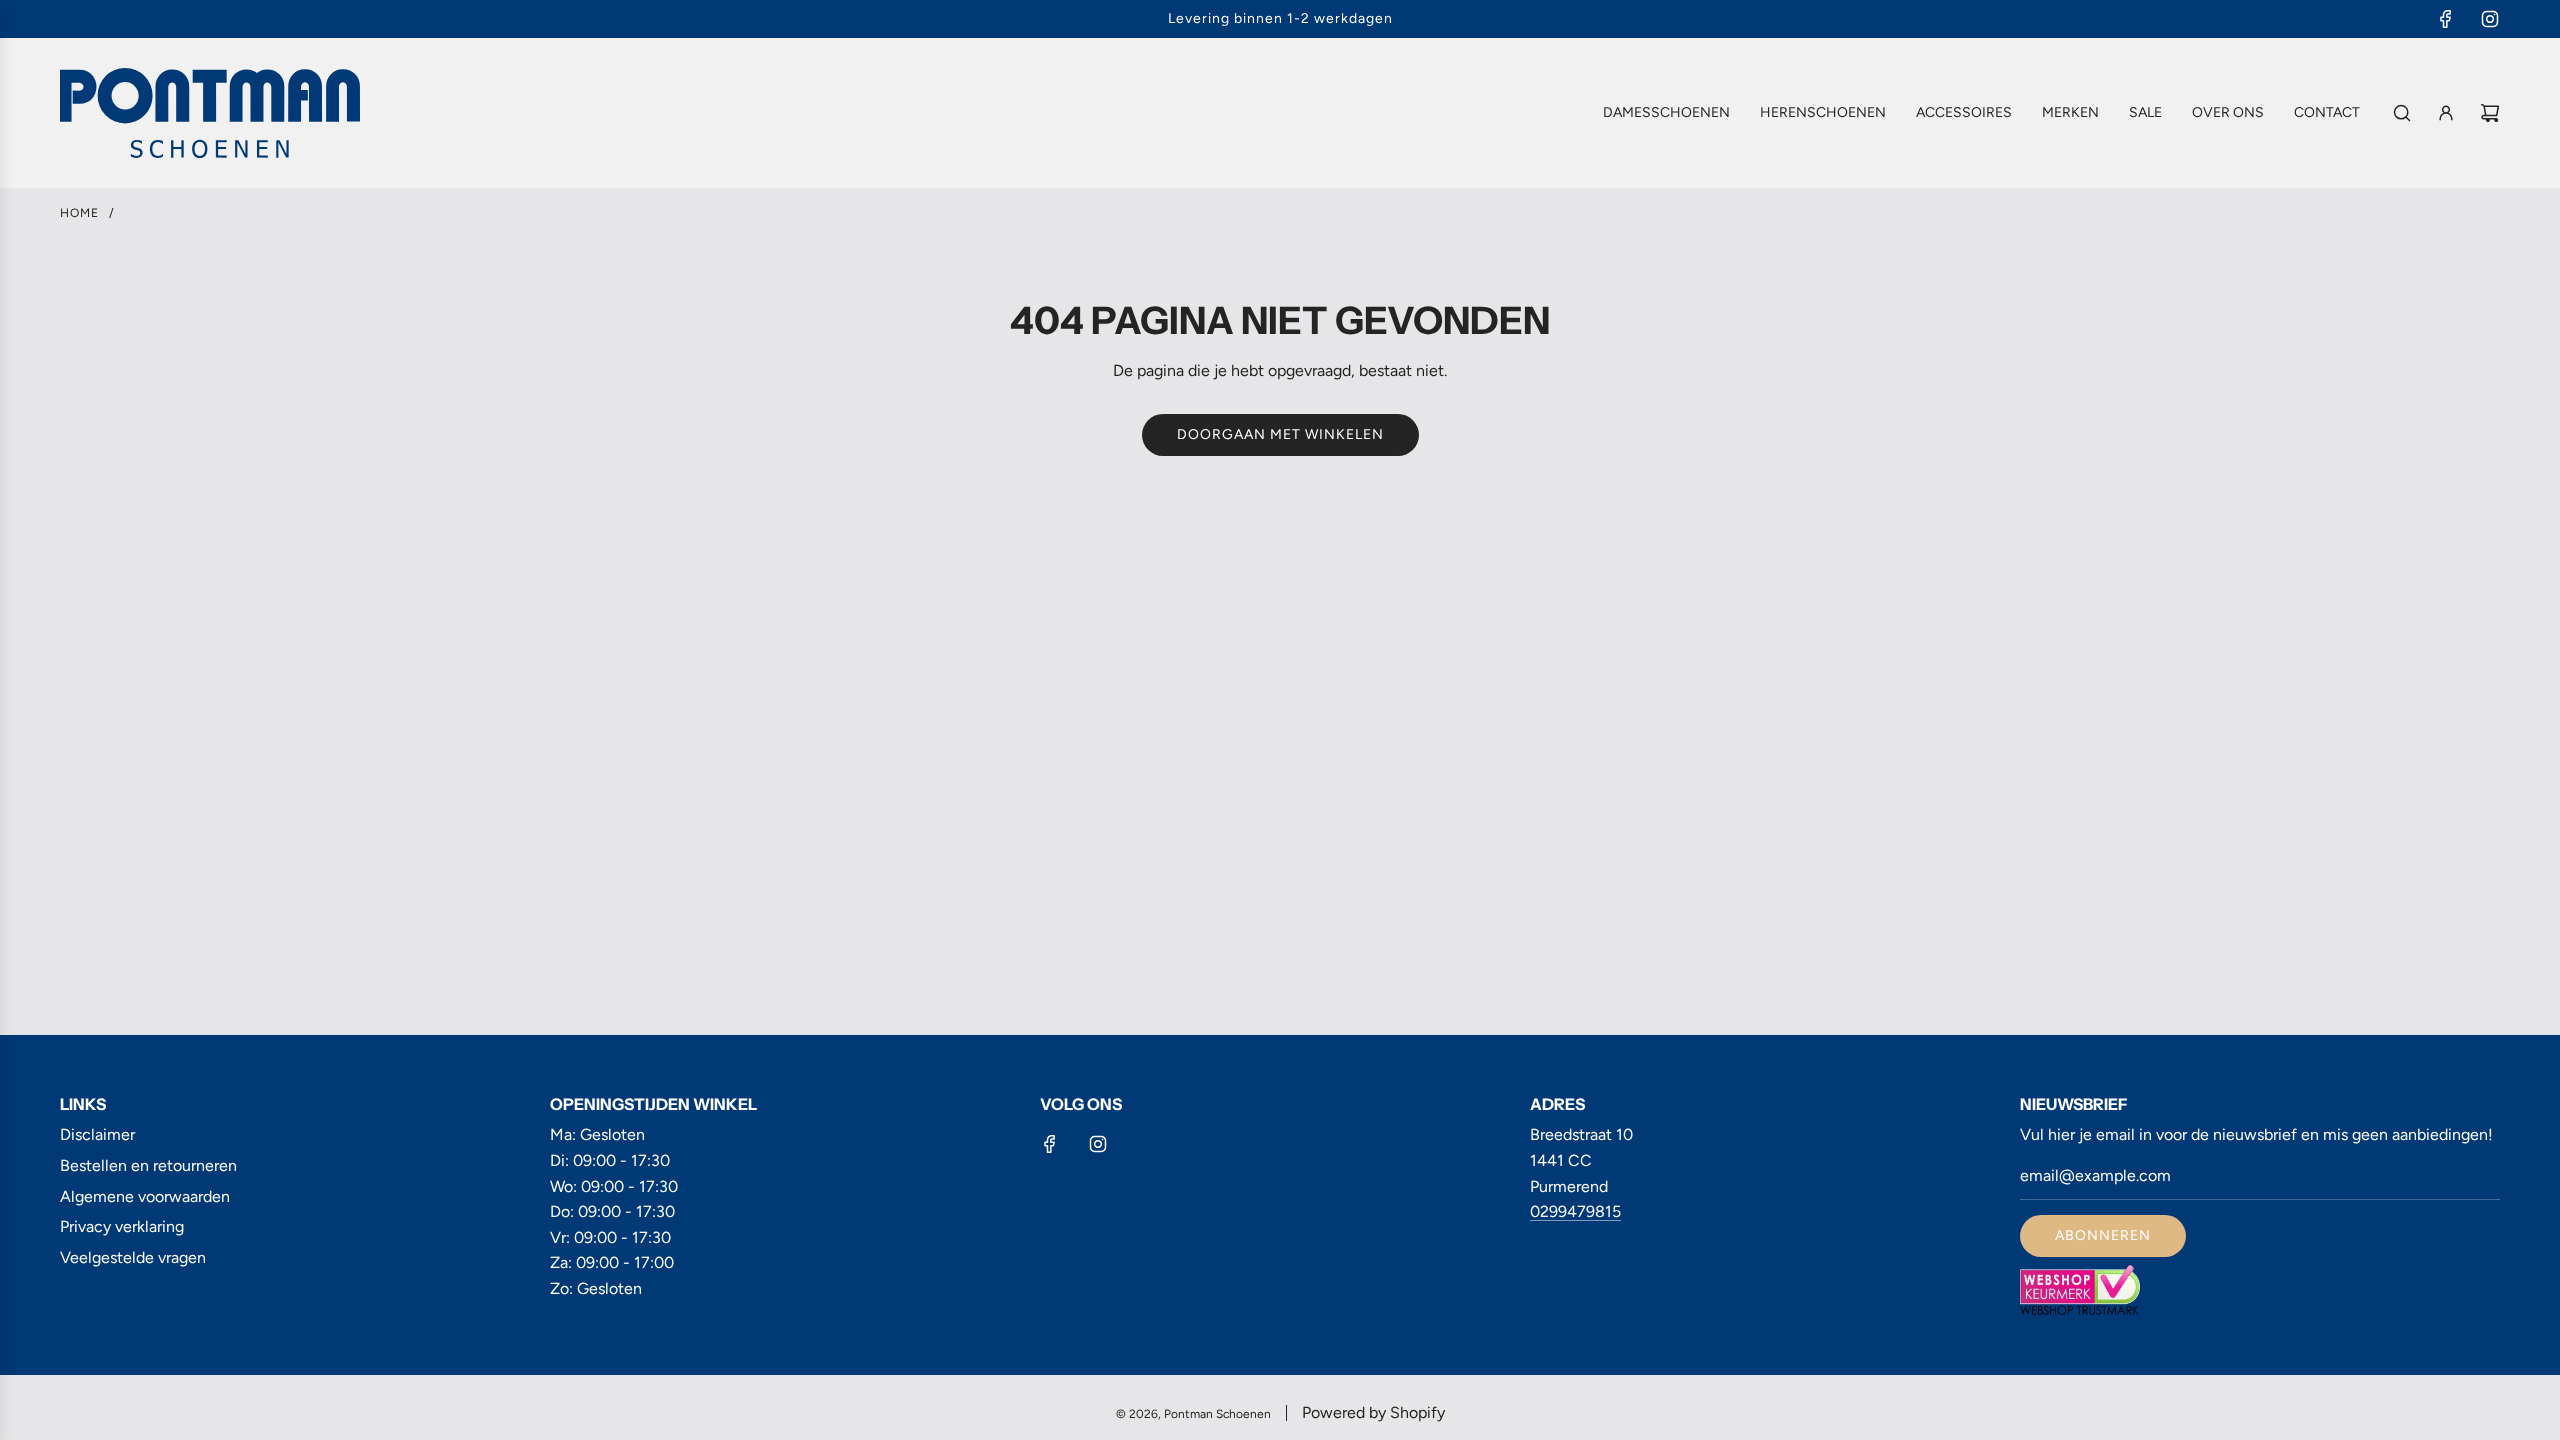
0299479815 (1575, 1211)
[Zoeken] (2402, 113)
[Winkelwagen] (2490, 113)
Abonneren (2103, 1235)
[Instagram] (2490, 19)
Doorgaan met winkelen (1280, 434)
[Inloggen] (2446, 113)
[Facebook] (2446, 19)
